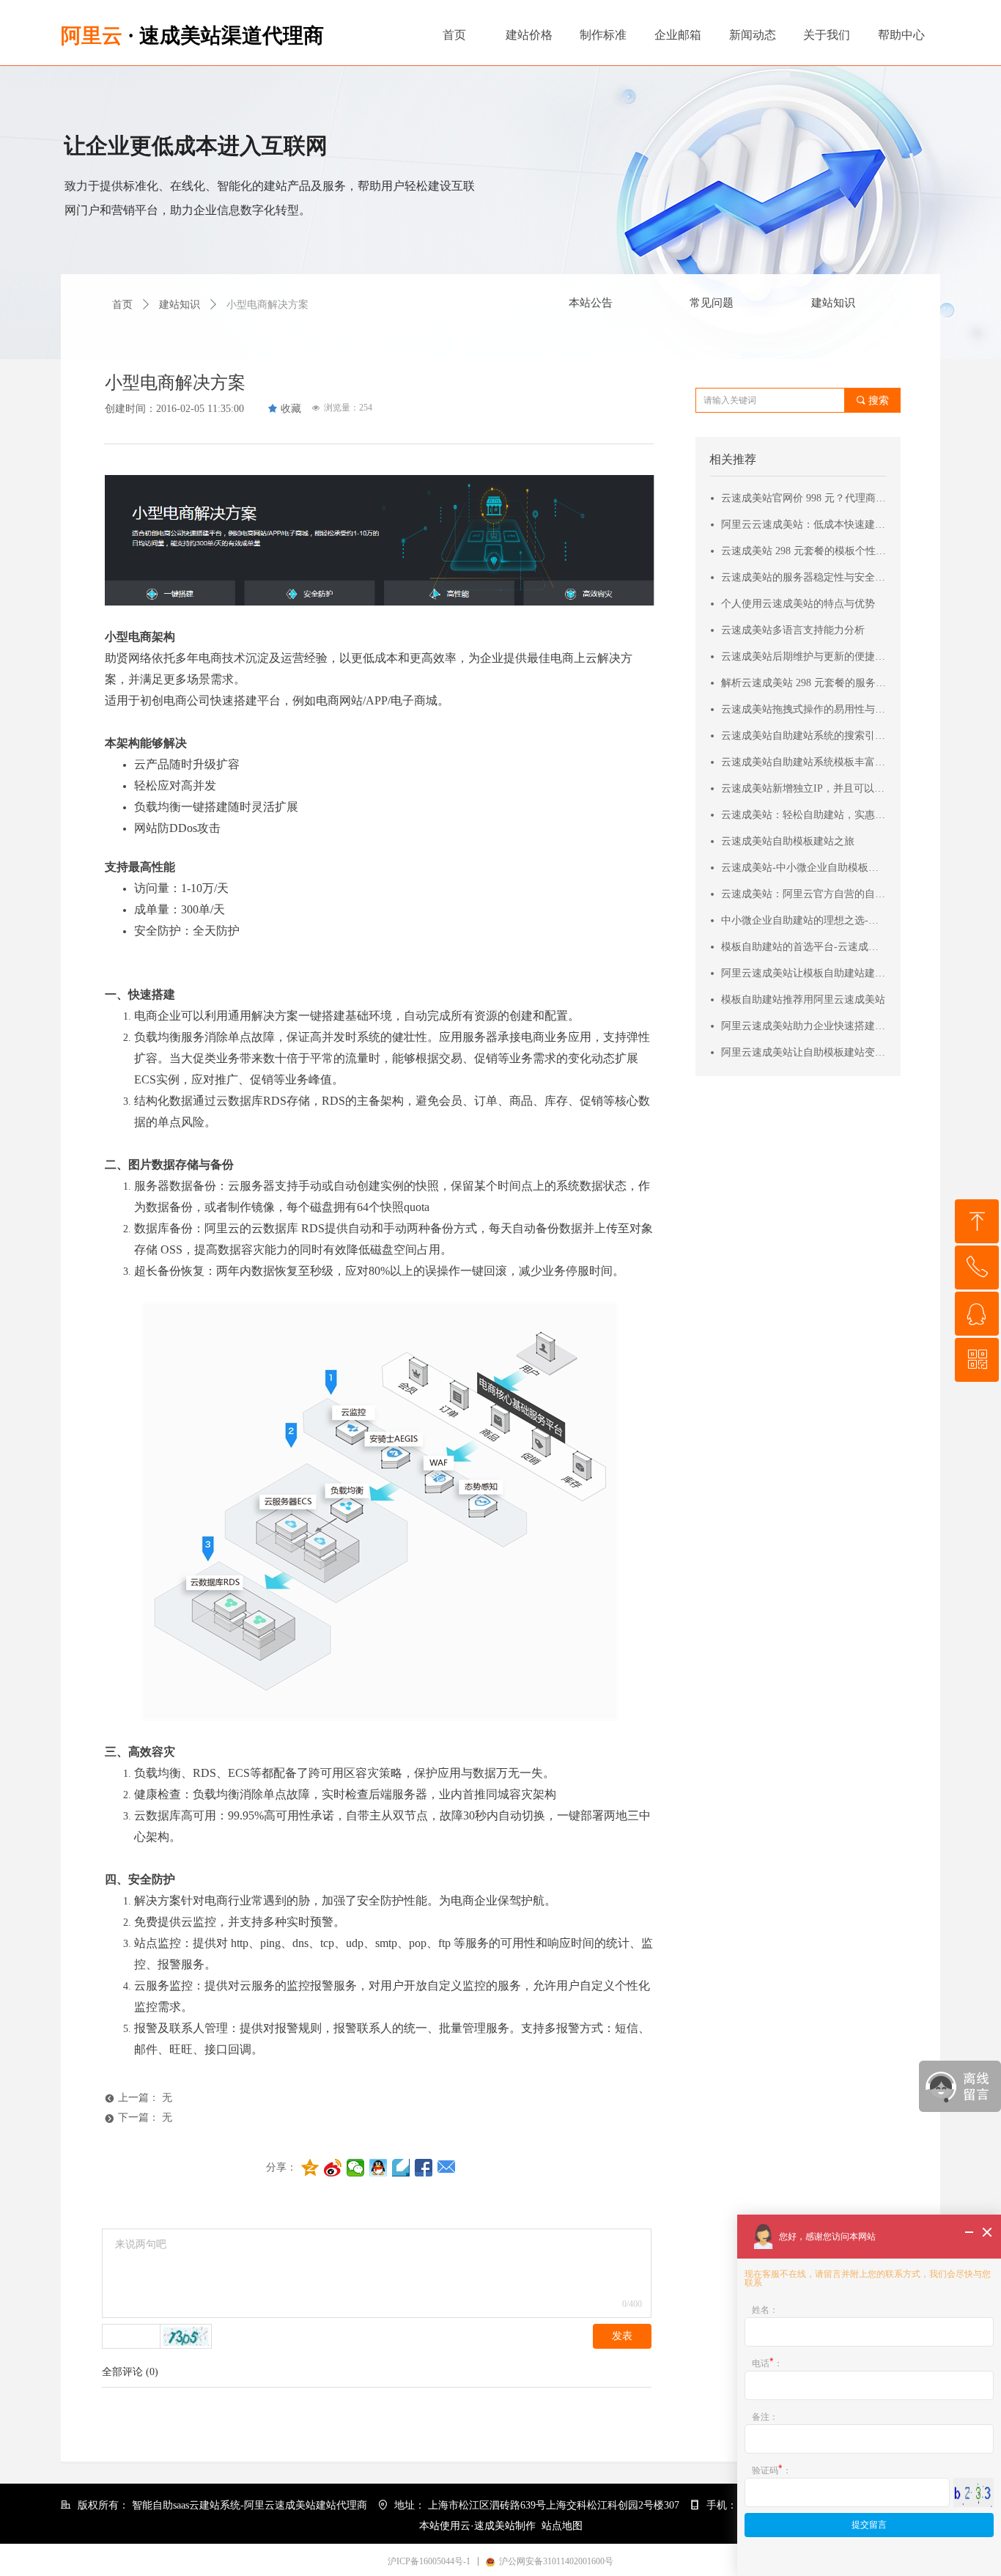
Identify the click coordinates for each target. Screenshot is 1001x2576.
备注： (765, 2417)
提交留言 (869, 2525)
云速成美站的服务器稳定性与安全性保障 (804, 577)
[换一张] (186, 2336)
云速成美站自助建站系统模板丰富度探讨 (804, 762)
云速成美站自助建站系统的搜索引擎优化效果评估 (804, 736)
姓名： (765, 2310)
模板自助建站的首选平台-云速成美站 (804, 947)
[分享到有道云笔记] (401, 2168)
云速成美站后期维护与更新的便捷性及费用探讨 (804, 656)
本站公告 (591, 303)
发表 (622, 2336)
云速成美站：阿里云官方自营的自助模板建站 (804, 894)
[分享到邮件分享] (447, 2168)
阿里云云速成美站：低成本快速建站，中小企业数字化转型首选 (804, 525)
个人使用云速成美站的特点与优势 (798, 604)
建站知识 (833, 303)
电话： (767, 2363)
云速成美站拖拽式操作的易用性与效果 (804, 709)
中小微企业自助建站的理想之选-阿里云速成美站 (804, 920)
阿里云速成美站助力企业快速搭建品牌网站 (804, 1026)
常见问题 (712, 303)
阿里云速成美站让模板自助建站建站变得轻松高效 (804, 973)
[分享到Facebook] (424, 2168)
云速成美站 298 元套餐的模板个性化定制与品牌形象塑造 (804, 551)
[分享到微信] (356, 2168)
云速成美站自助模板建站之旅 (788, 841)
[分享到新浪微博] (333, 2168)
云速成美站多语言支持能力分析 (793, 630)
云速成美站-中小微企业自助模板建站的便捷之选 (804, 868)
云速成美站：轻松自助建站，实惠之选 (804, 815)
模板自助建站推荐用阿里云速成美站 (803, 1000)
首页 (122, 305)
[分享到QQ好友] (378, 2168)
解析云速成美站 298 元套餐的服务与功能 (804, 683)
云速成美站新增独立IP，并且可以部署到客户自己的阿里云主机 (804, 788)
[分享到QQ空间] (310, 2168)
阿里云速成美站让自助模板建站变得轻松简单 (804, 1052)
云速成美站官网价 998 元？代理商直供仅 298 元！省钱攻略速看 (804, 498)
